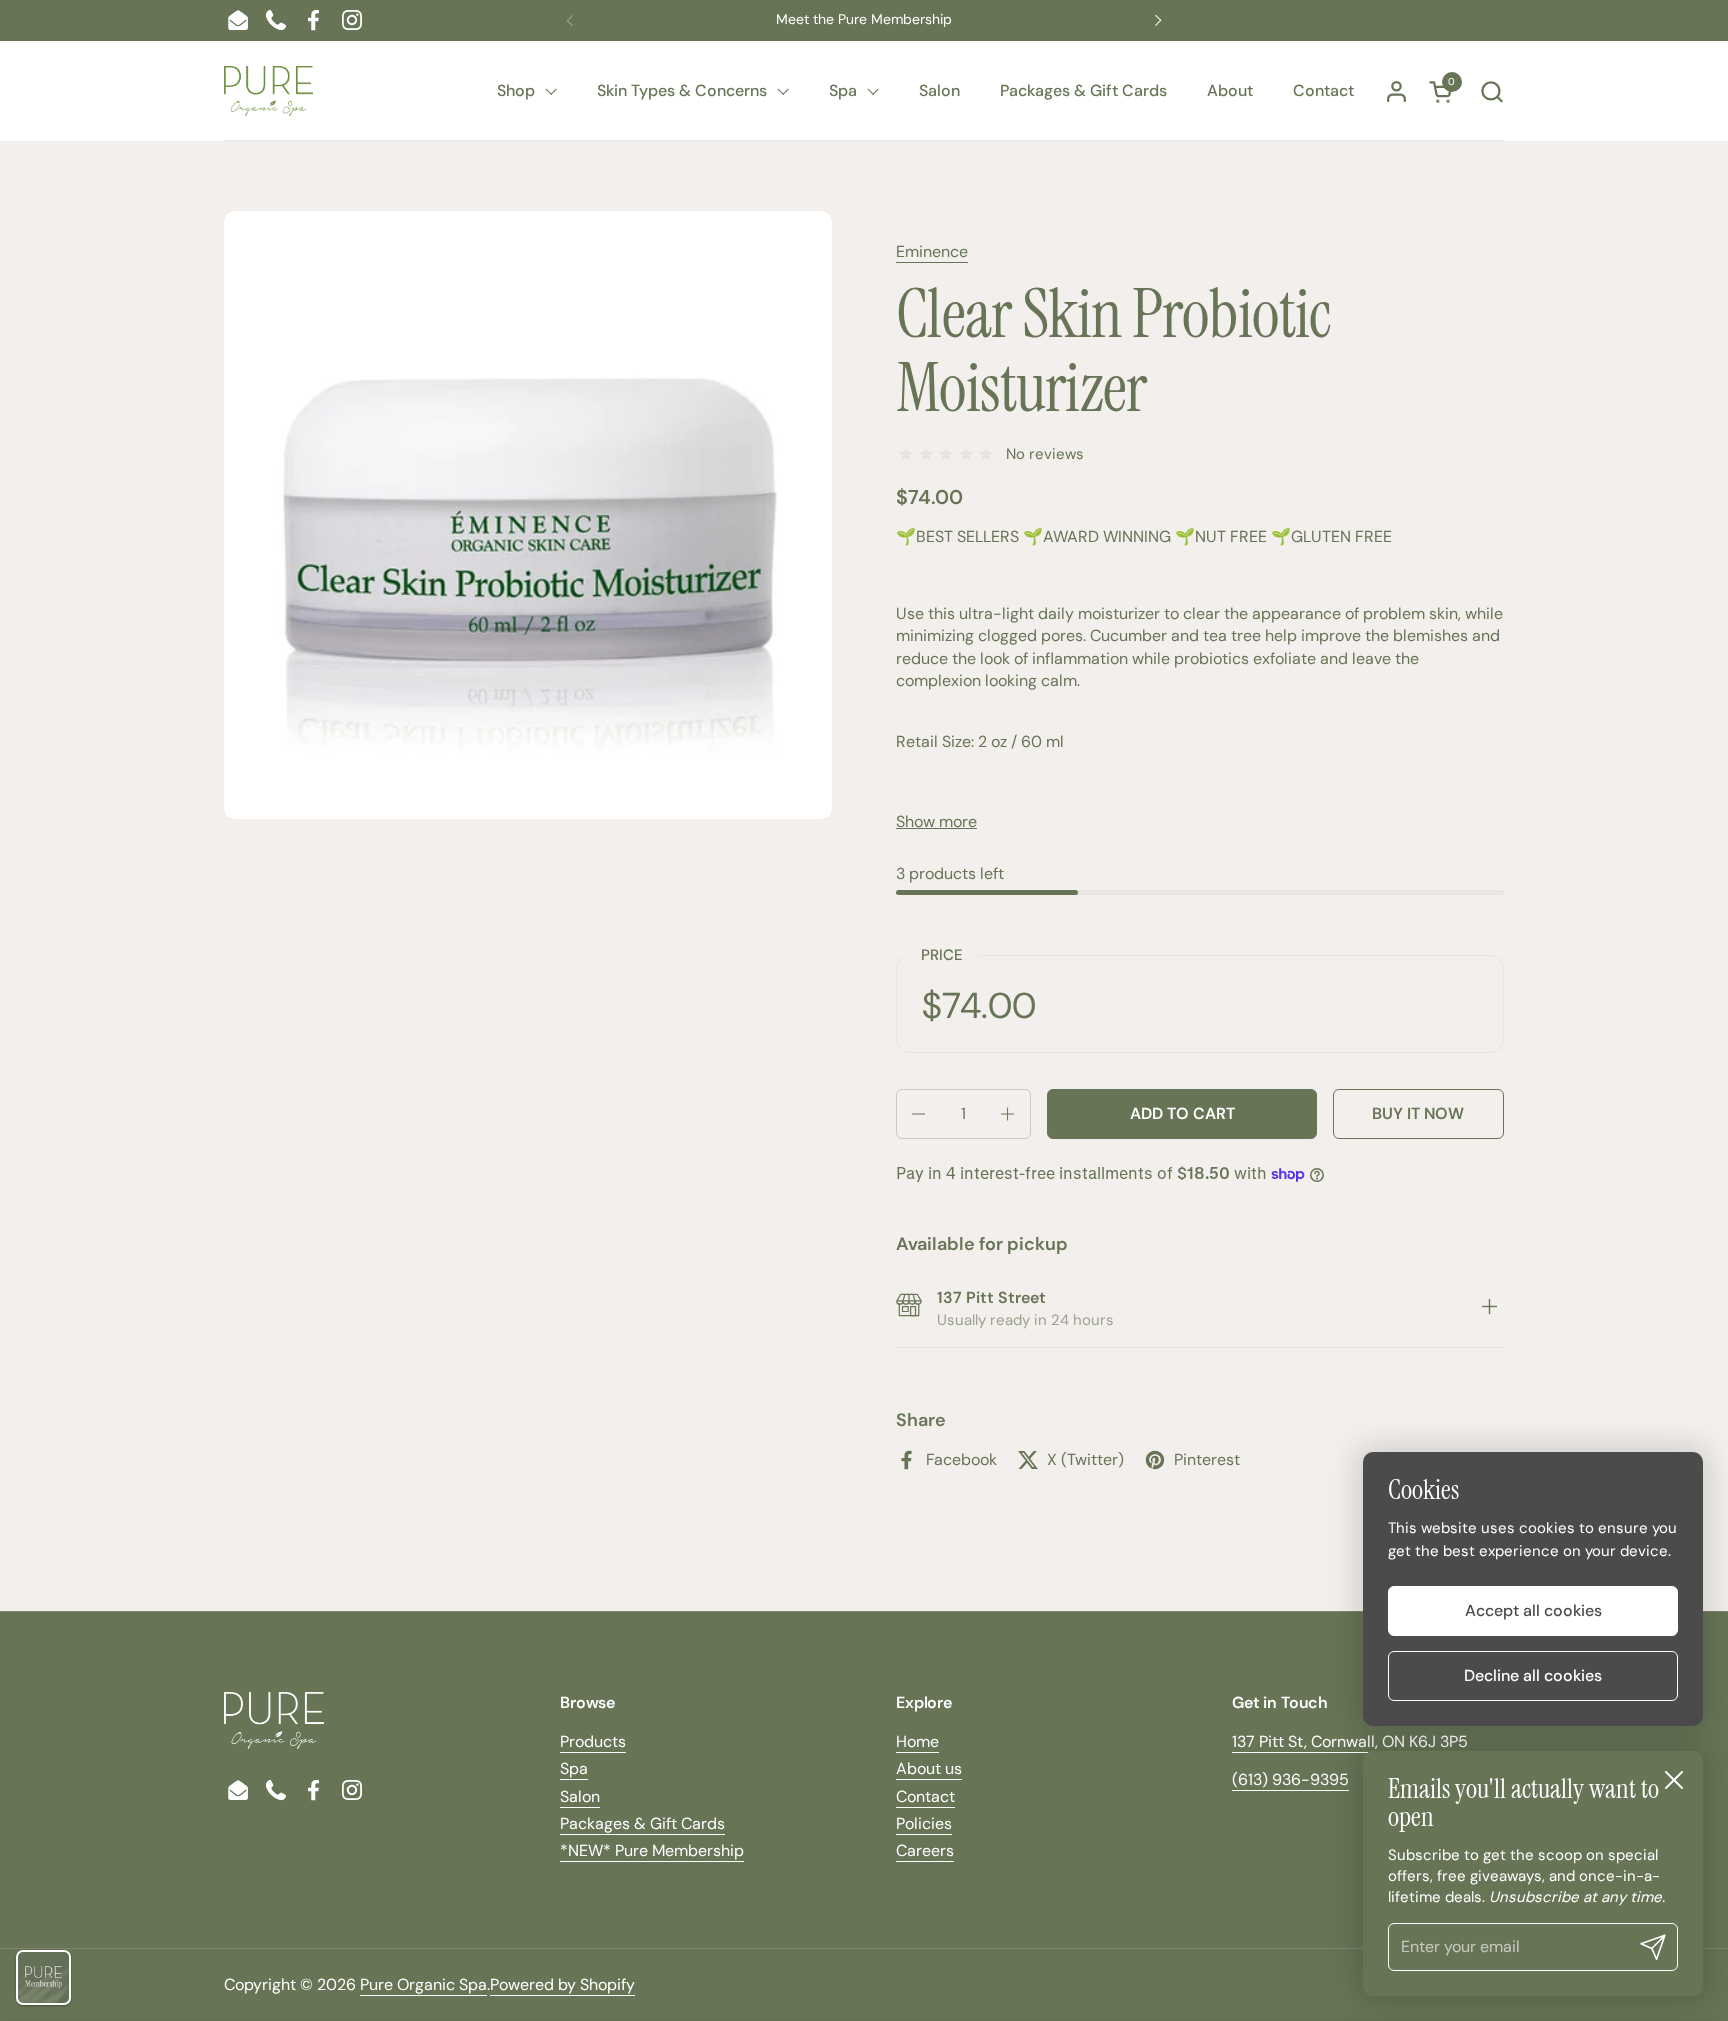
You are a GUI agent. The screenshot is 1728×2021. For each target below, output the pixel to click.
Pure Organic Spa (423, 1984)
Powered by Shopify (562, 1984)
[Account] (1396, 91)
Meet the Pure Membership (864, 19)
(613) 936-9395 (1290, 1779)
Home (917, 1741)
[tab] (1489, 1309)
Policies (924, 1823)
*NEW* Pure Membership (652, 1850)
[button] (1491, 91)
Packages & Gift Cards (642, 1823)
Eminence (932, 251)
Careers (925, 1850)
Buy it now (1418, 1113)
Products (593, 1741)
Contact (925, 1796)
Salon (580, 1796)
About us (929, 1768)
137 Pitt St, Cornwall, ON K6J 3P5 (1350, 1741)
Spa (574, 1768)
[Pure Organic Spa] (268, 91)
